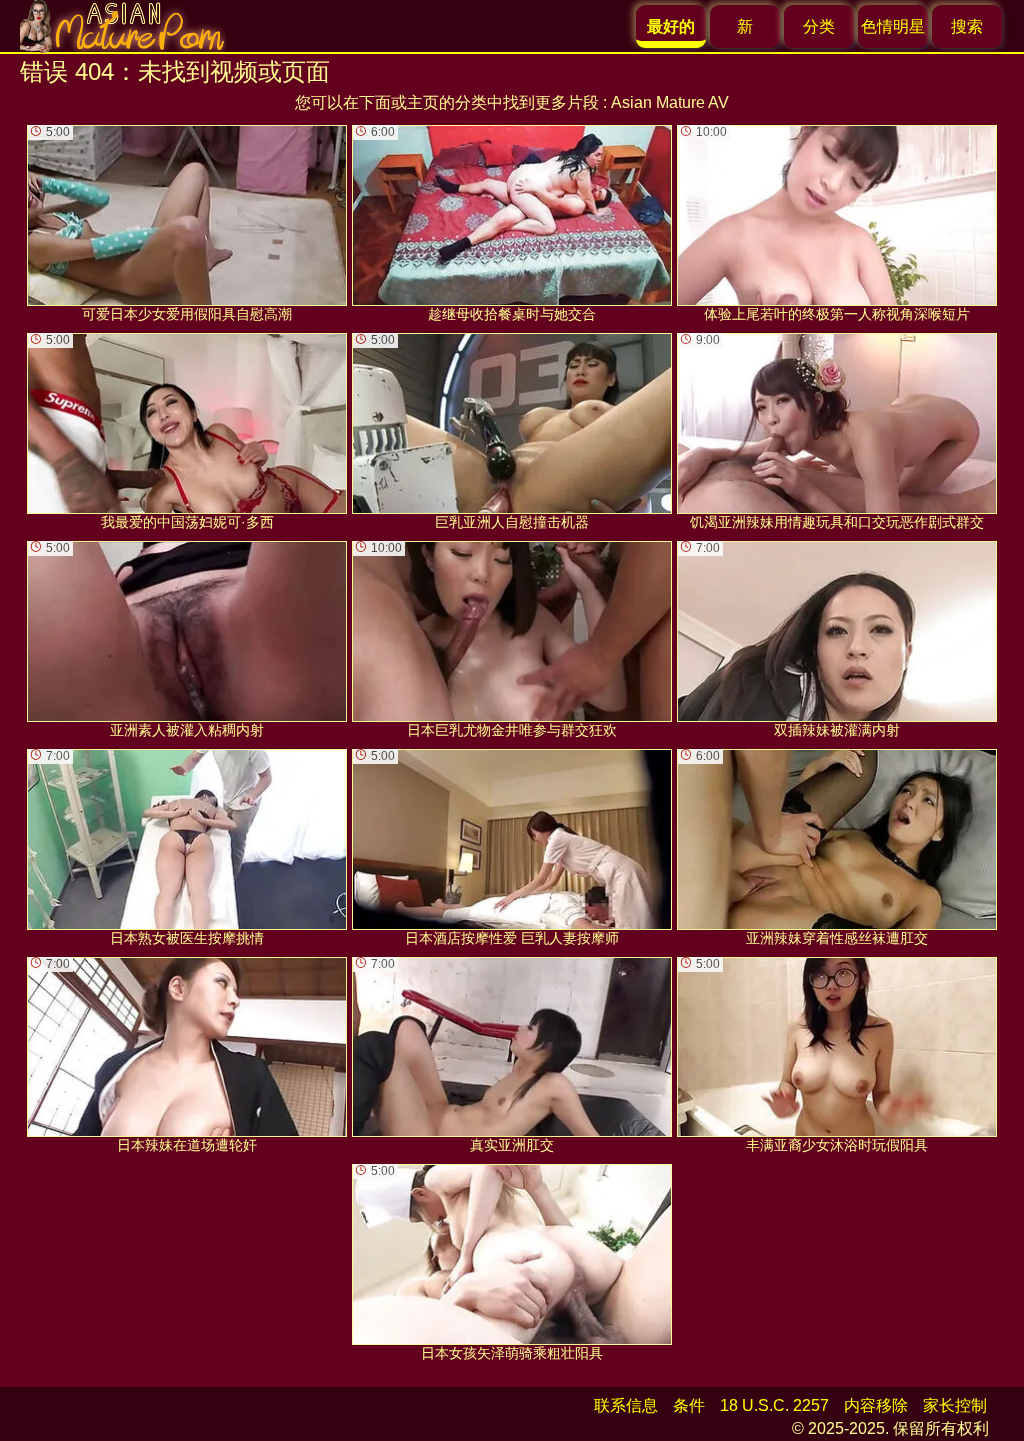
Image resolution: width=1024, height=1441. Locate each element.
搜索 (967, 26)
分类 (819, 26)
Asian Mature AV (670, 102)
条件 (689, 1405)
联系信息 (626, 1405)
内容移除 (876, 1405)
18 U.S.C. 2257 (774, 1405)
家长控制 (955, 1405)
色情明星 (893, 26)
